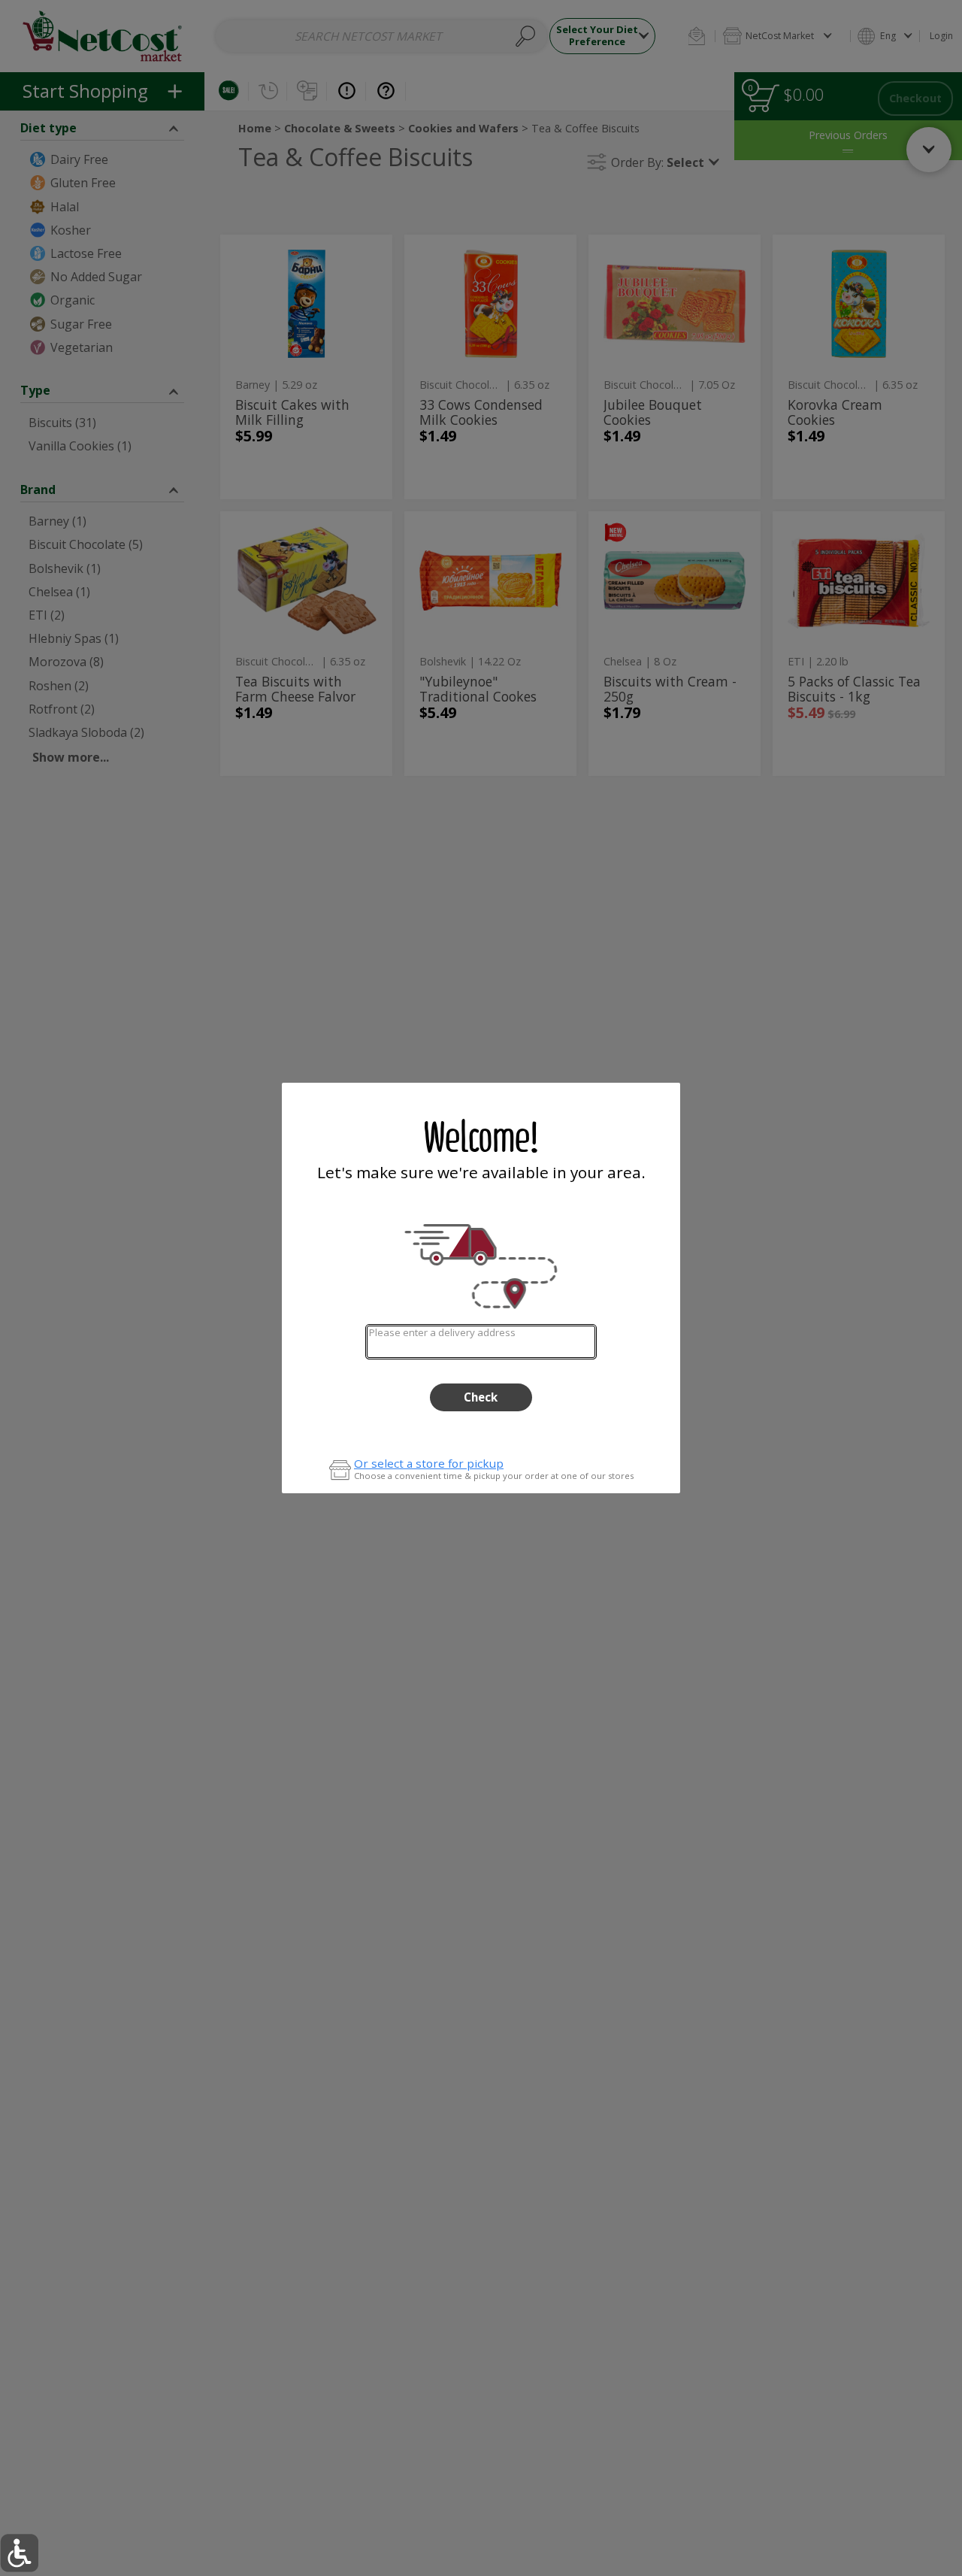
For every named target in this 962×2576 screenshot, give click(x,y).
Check (481, 1397)
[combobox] (481, 1342)
